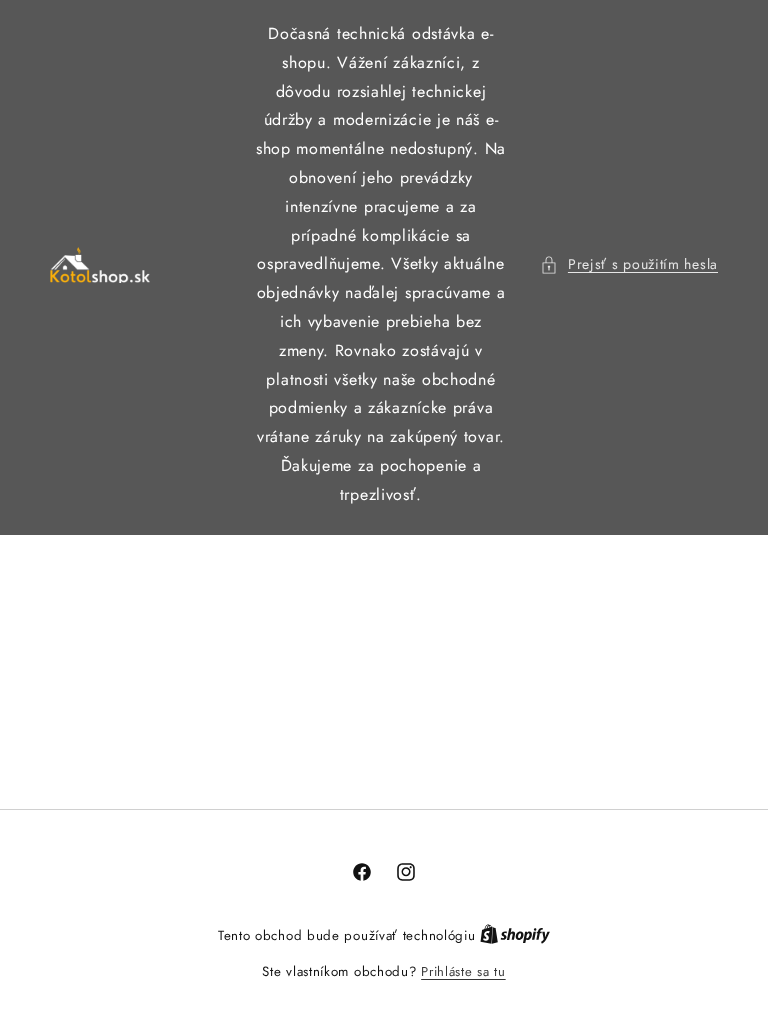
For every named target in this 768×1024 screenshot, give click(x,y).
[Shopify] (515, 935)
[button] (629, 264)
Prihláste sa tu (463, 971)
